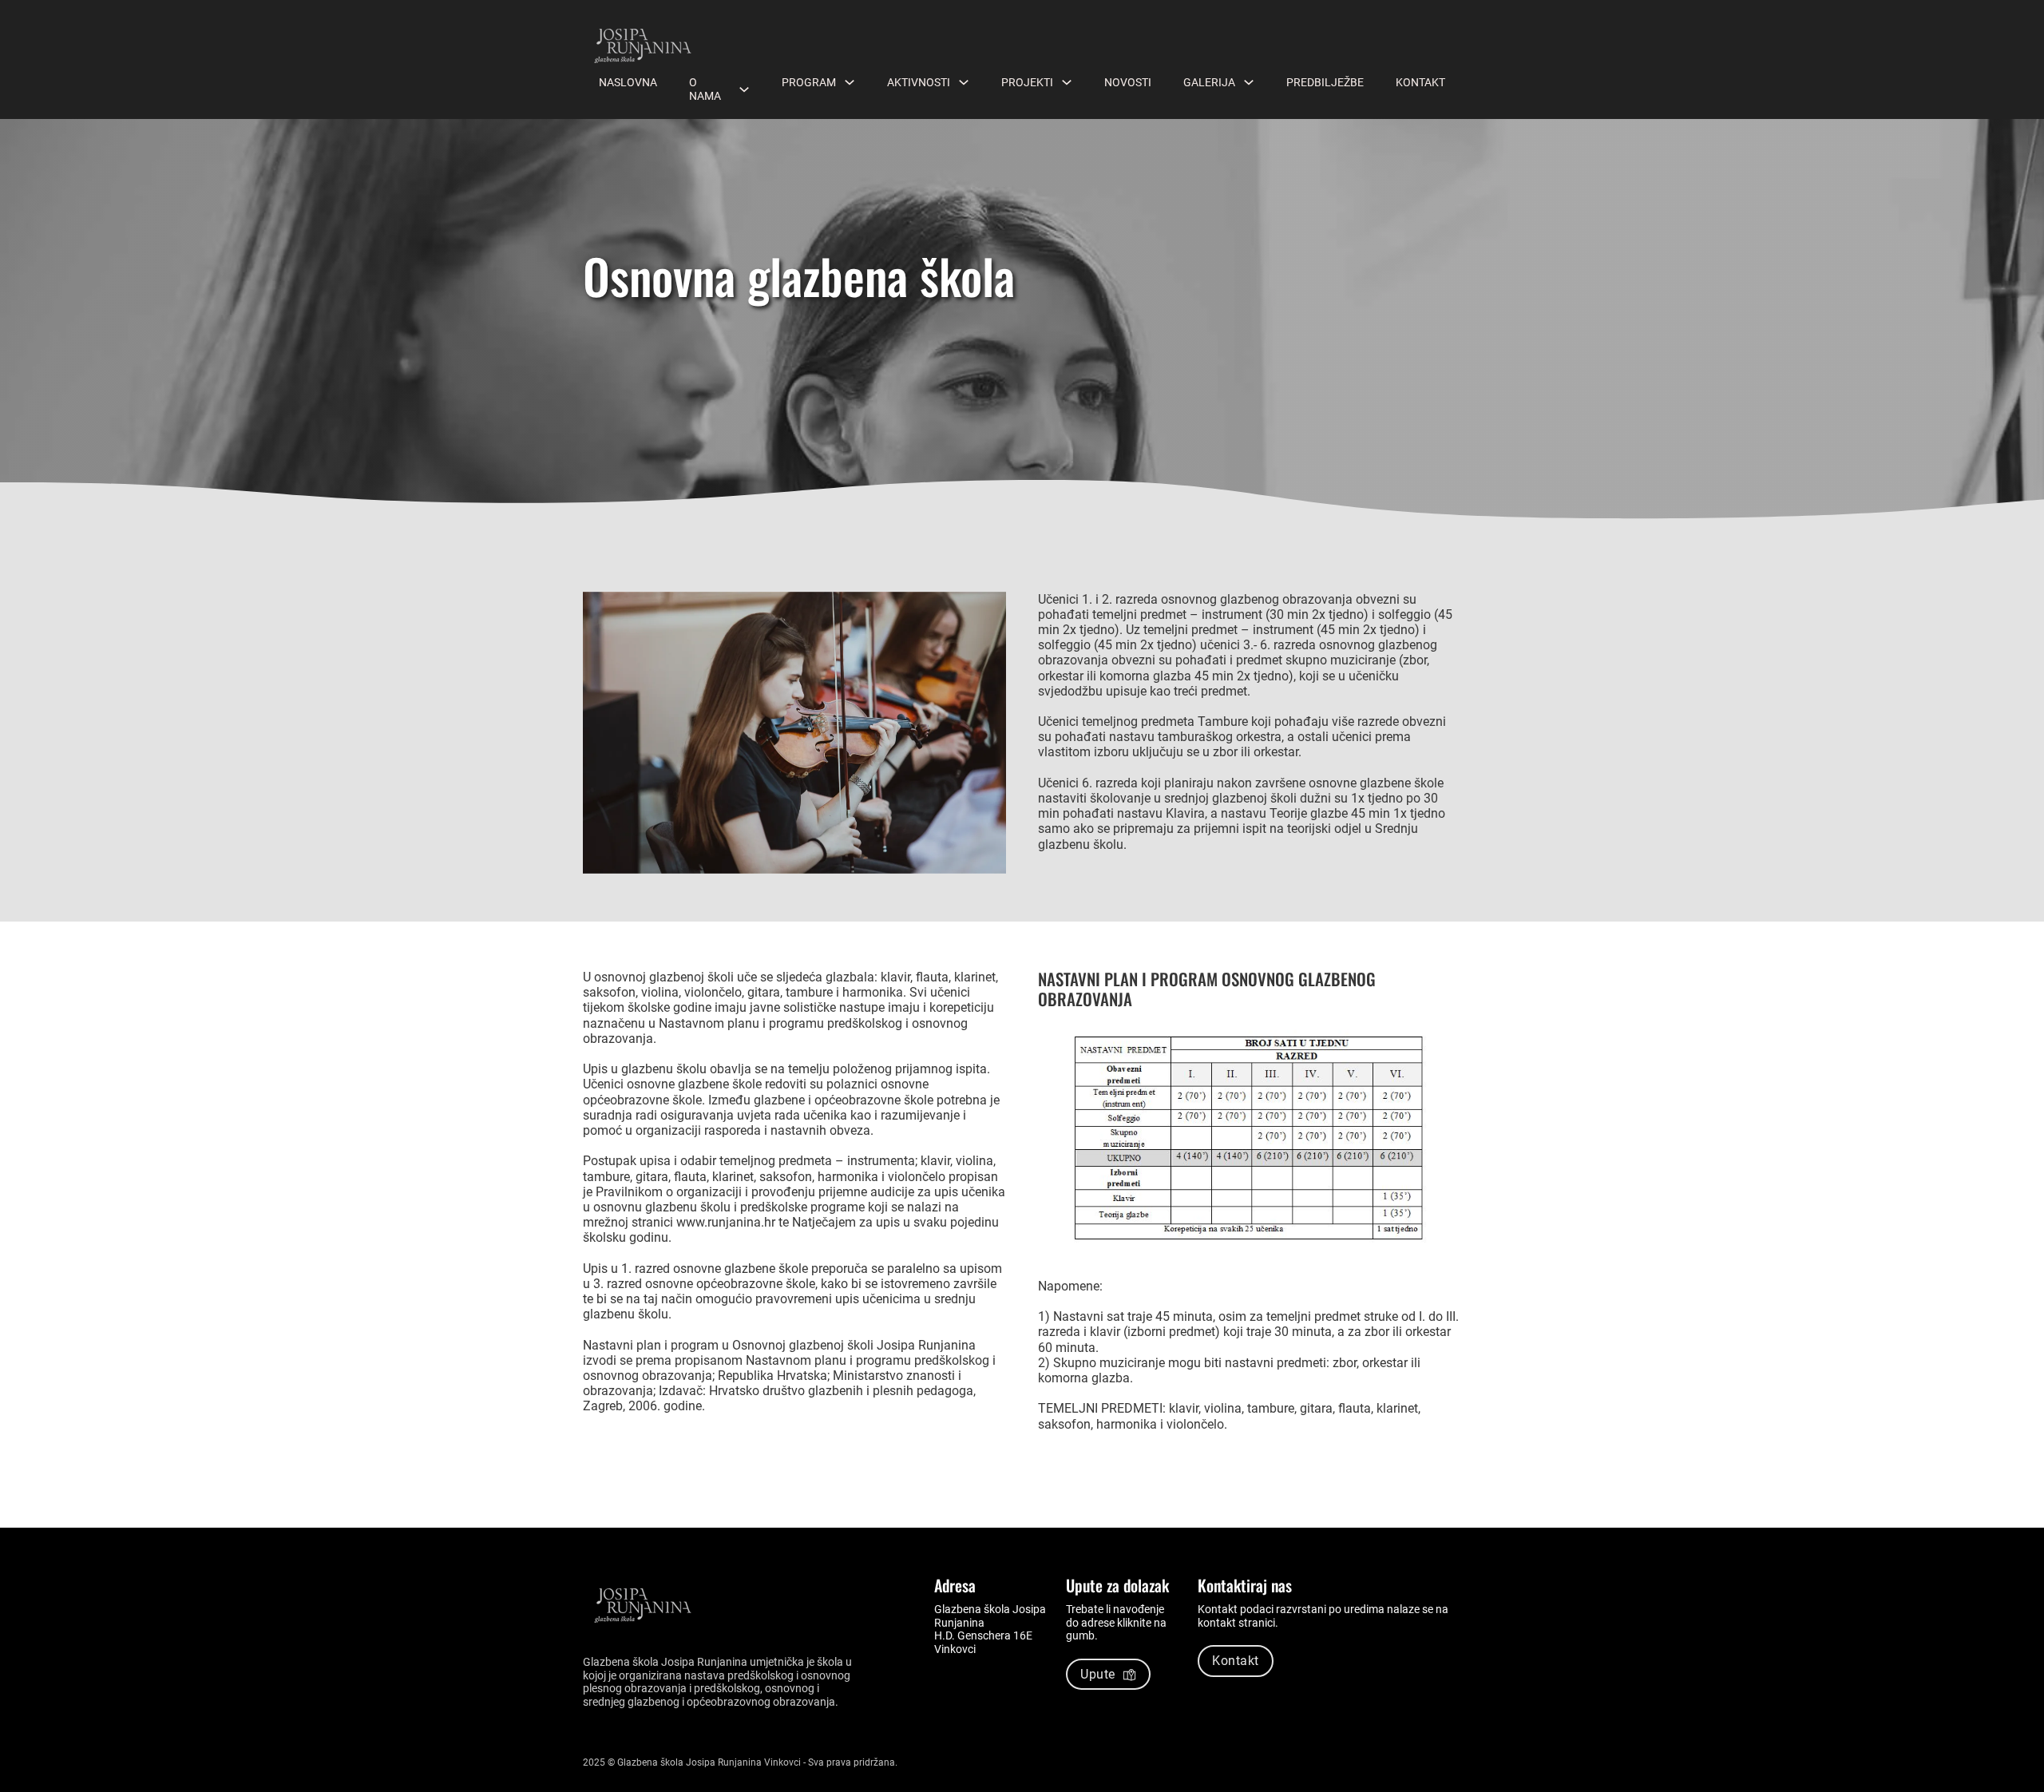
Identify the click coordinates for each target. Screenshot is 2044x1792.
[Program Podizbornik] (850, 82)
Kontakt (1420, 82)
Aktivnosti (919, 82)
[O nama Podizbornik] (744, 89)
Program (809, 82)
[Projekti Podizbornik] (1067, 82)
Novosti (1128, 82)
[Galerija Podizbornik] (1249, 82)
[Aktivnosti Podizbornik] (964, 82)
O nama (705, 89)
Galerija (1209, 82)
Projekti (1027, 82)
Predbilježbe (1325, 82)
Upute (1098, 1674)
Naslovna (628, 82)
